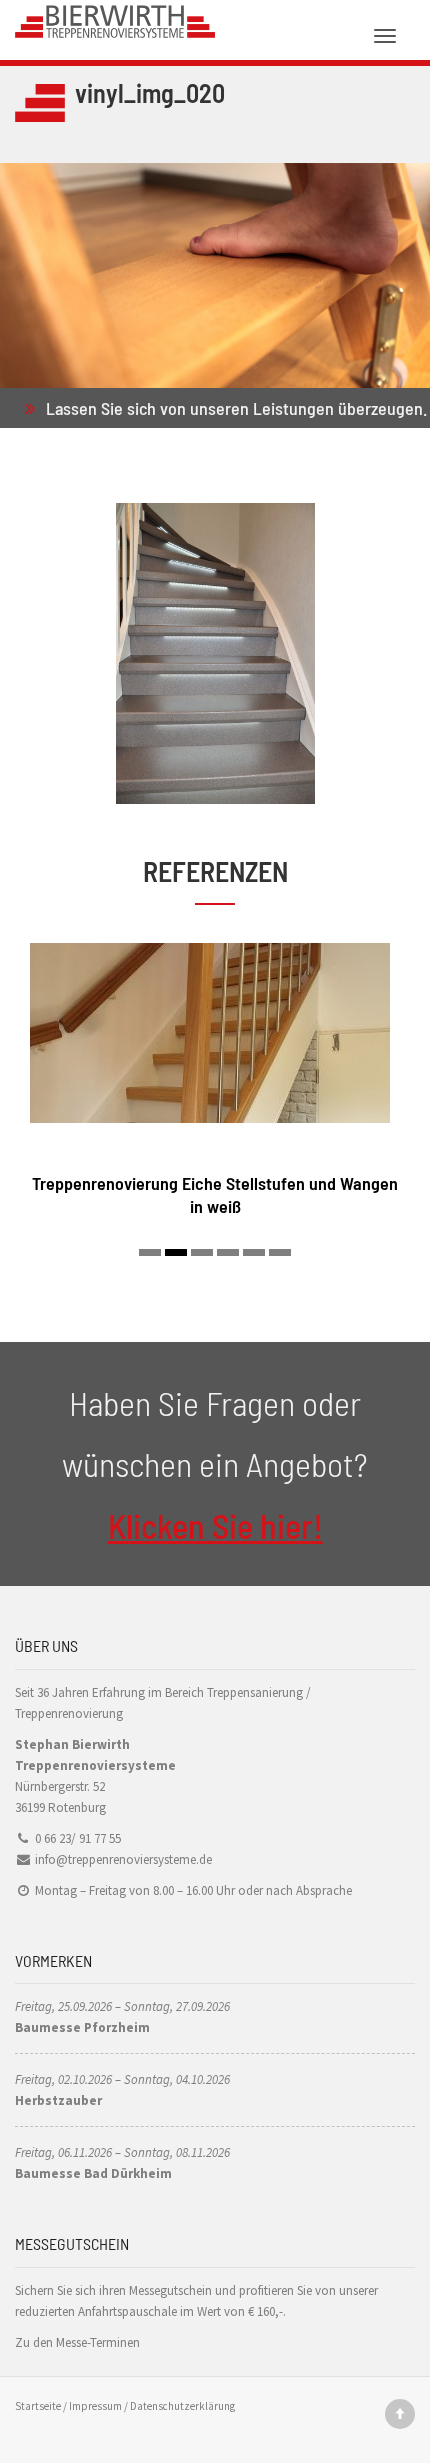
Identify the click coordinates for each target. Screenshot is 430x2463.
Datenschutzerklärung (182, 2406)
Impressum (95, 2406)
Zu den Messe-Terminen (77, 2342)
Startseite (38, 2406)
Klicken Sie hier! (215, 1525)
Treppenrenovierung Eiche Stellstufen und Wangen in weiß (215, 1194)
